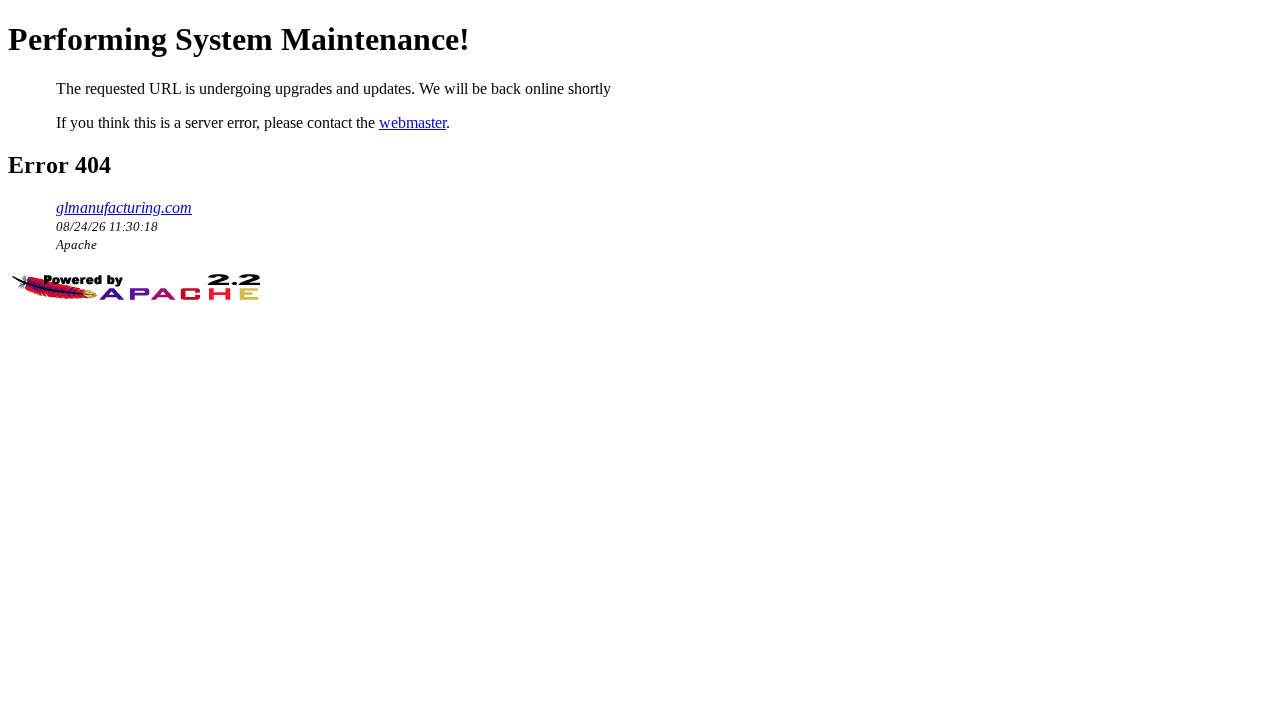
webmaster (412, 122)
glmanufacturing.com (124, 207)
